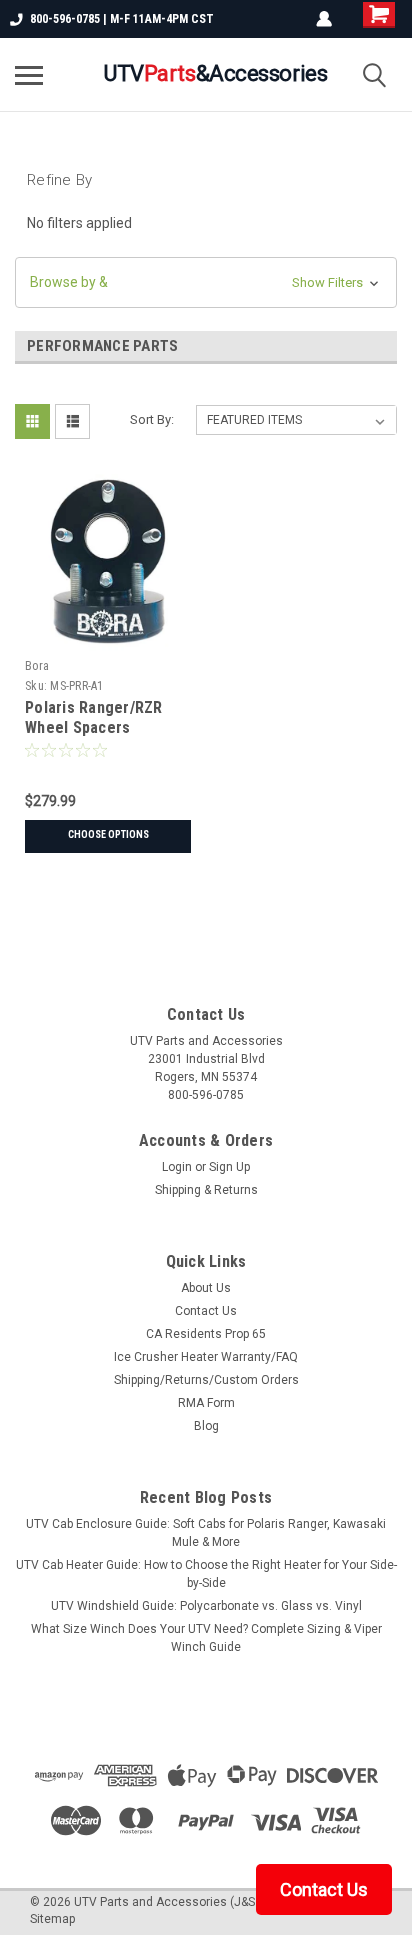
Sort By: (152, 419)
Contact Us (206, 1311)
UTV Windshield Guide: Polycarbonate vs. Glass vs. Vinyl (206, 1606)
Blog (206, 1426)
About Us (206, 1288)
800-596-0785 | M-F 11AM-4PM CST (122, 19)
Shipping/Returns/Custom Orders (206, 1380)
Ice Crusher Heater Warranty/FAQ (206, 1357)
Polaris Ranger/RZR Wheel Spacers (94, 717)
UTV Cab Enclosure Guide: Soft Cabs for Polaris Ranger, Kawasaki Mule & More (206, 1533)
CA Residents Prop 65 (206, 1334)
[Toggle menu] (29, 75)
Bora (37, 666)
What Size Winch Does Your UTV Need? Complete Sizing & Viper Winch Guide (206, 1638)
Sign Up (229, 1167)
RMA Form (206, 1403)
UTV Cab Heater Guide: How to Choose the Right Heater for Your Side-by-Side (206, 1574)
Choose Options (108, 834)
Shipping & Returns (206, 1190)
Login (177, 1167)
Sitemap (52, 1919)
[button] (206, 282)
